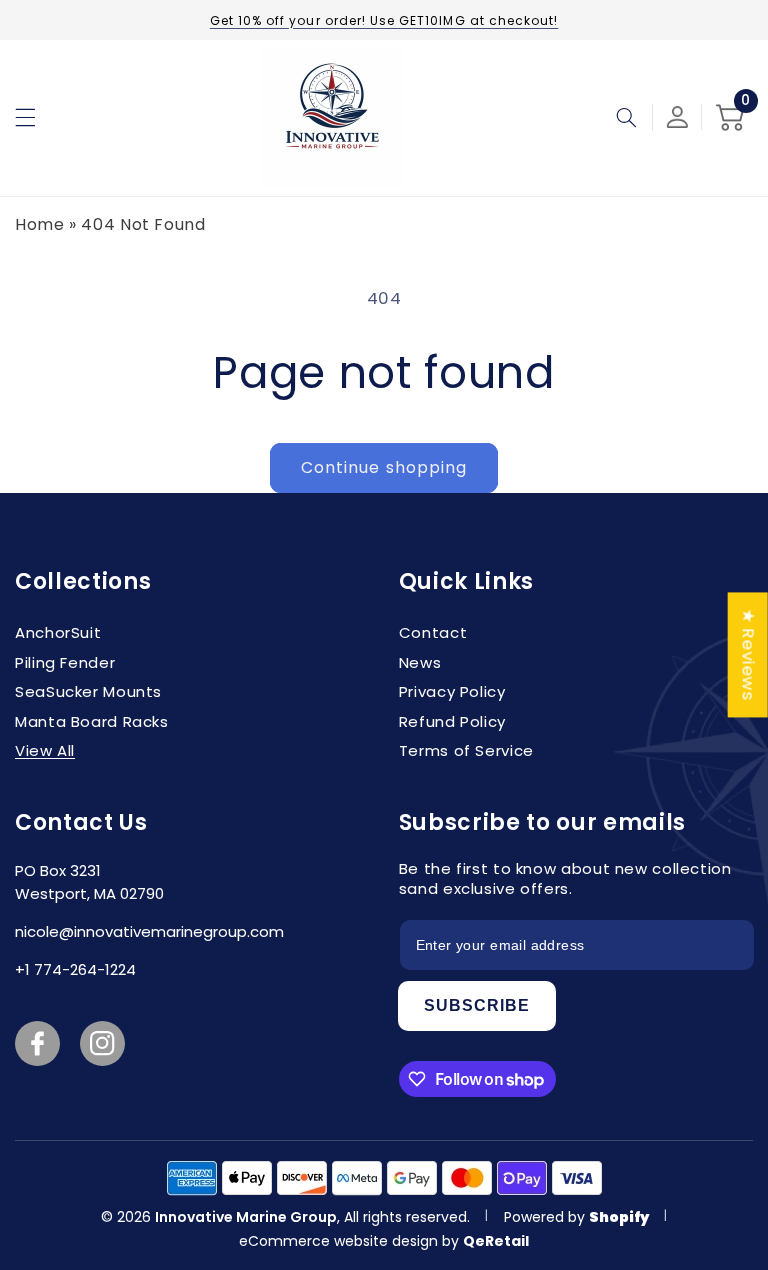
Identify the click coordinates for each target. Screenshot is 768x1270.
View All (45, 750)
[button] (25, 117)
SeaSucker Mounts (88, 691)
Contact (433, 632)
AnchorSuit (58, 632)
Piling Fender (65, 662)
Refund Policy (452, 721)
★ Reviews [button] (749, 654)
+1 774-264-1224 (75, 969)
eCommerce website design (340, 1241)
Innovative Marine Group (246, 1217)
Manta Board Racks (92, 721)
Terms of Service (466, 750)
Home (40, 224)
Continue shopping (384, 467)
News (420, 662)
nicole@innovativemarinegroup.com (149, 931)
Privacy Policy (452, 691)
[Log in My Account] (677, 117)
